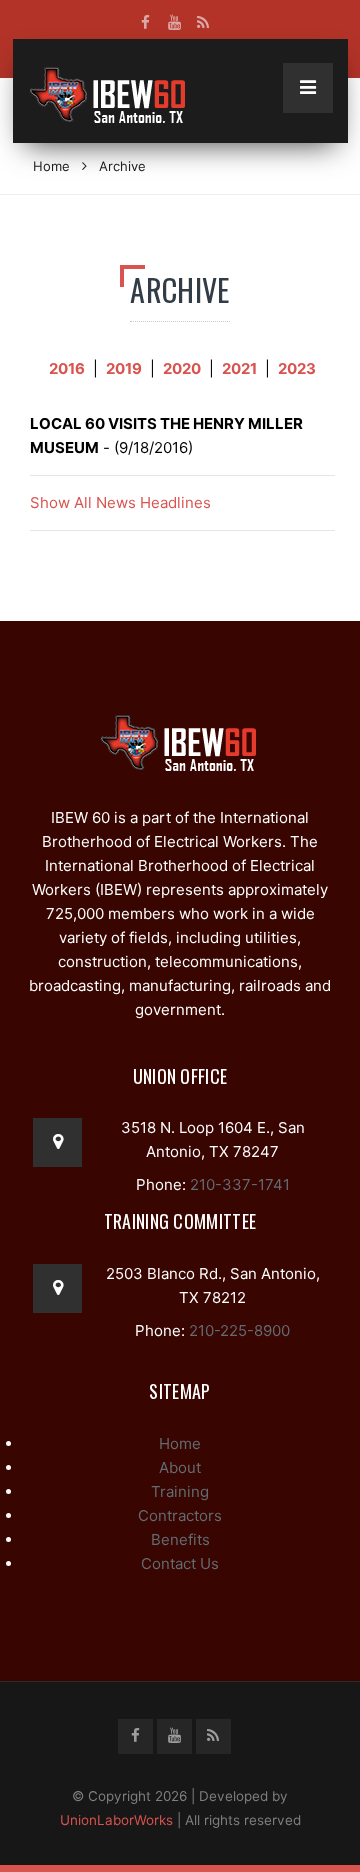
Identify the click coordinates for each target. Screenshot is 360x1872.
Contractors (180, 1515)
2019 (124, 368)
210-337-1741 (238, 1184)
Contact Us (180, 1563)
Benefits (180, 1539)
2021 (239, 368)
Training (180, 1491)
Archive (122, 166)
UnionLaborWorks (116, 1820)
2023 (297, 368)
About (180, 1467)
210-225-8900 (237, 1330)
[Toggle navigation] (308, 88)
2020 (182, 368)
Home (51, 166)
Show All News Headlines (120, 502)
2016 (67, 368)
